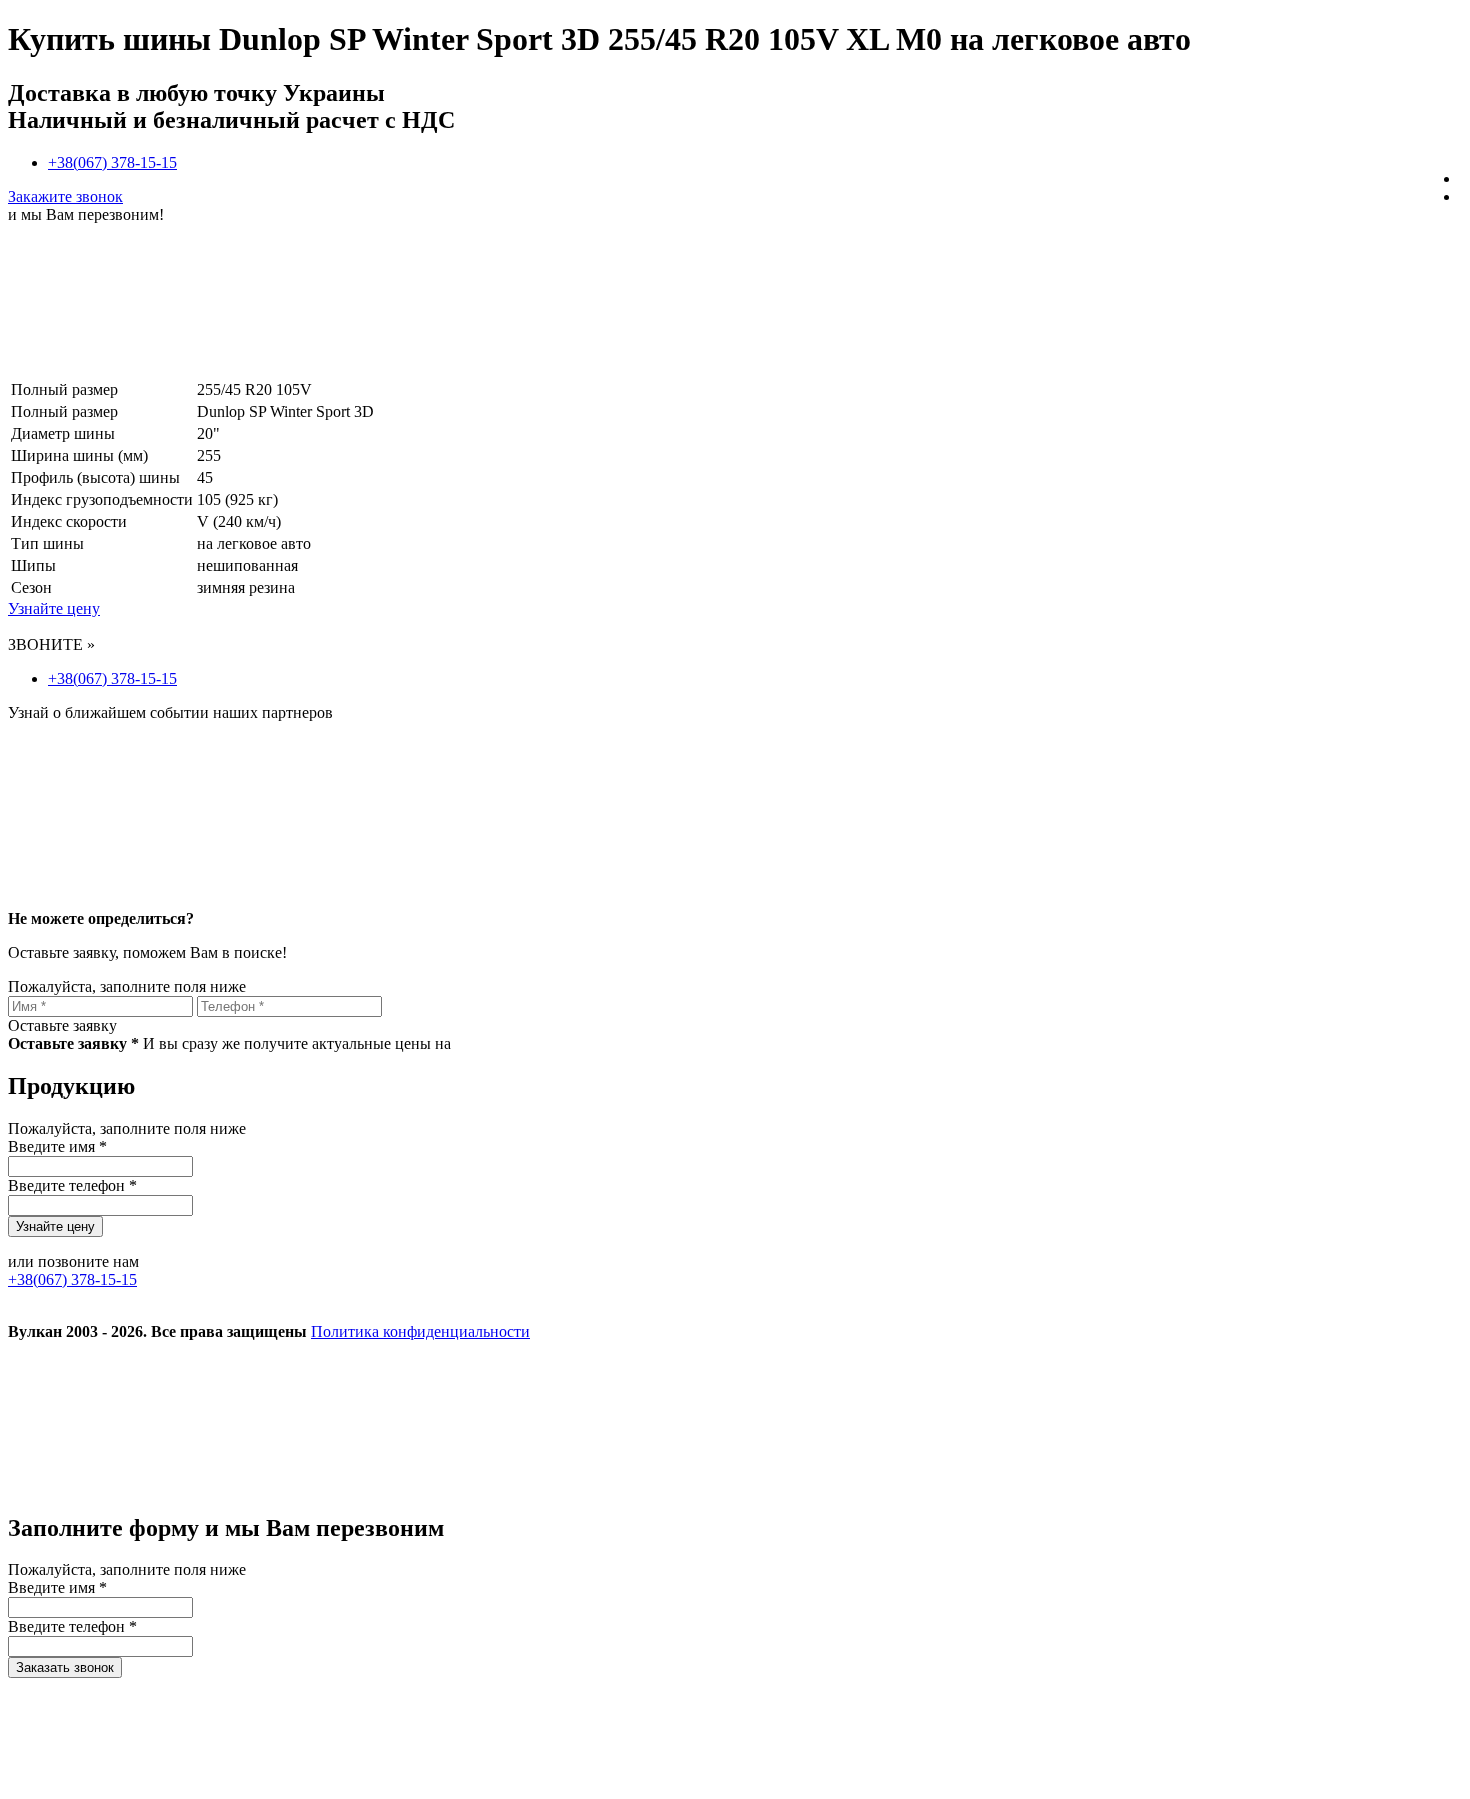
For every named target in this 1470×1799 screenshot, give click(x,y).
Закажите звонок (65, 196)
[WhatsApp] (1070, 1485)
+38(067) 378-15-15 (112, 162)
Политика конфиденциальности (420, 1331)
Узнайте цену (54, 608)
